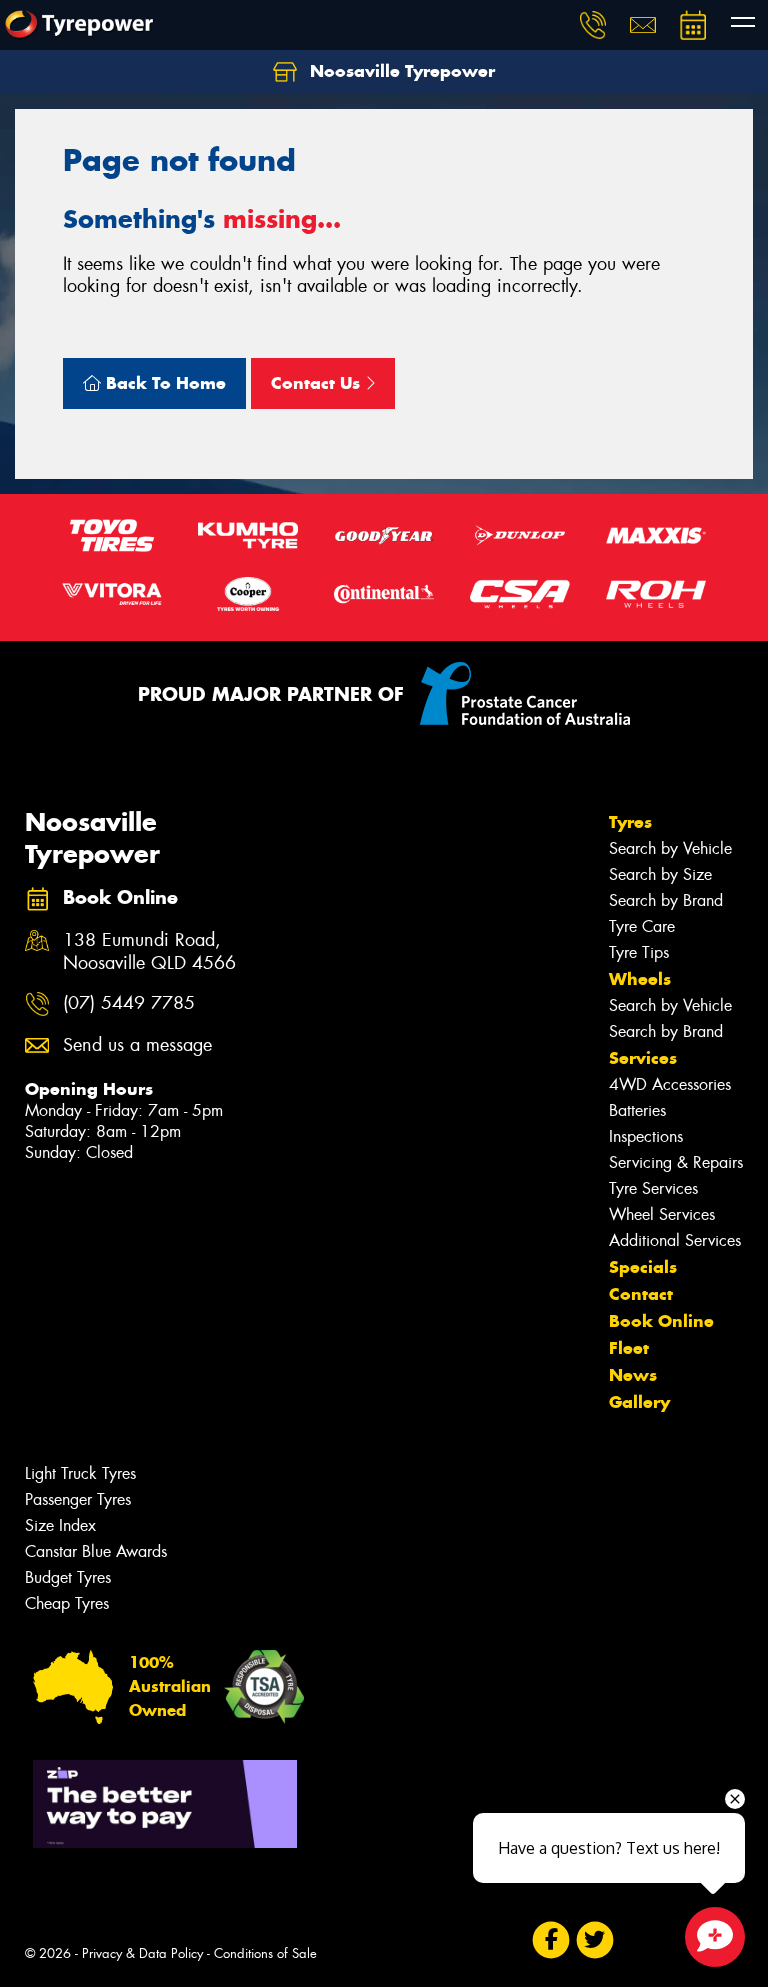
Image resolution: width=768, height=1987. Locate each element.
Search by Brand (666, 900)
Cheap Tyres (67, 1603)
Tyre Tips (639, 952)
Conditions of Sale (265, 1953)
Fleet (629, 1348)
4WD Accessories (670, 1084)
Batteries (637, 1110)
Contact (641, 1294)
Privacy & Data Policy (142, 1953)
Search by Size (660, 874)
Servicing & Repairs (676, 1162)
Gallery (639, 1402)
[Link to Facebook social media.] (550, 1940)
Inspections (646, 1136)
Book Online (661, 1321)
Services (643, 1058)
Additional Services (675, 1240)
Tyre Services (653, 1188)
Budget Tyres (68, 1577)
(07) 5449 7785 (129, 1003)
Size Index (60, 1525)
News (633, 1375)
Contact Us (318, 383)
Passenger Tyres (78, 1499)
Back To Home (163, 383)
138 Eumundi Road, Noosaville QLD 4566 (149, 952)
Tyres (630, 822)
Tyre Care (642, 926)
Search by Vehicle (670, 848)
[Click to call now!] (593, 25)
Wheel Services (662, 1214)
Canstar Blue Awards (96, 1551)
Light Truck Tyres (80, 1473)
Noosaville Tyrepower (400, 71)
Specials (643, 1267)
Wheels (640, 979)
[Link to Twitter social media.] (594, 1940)
